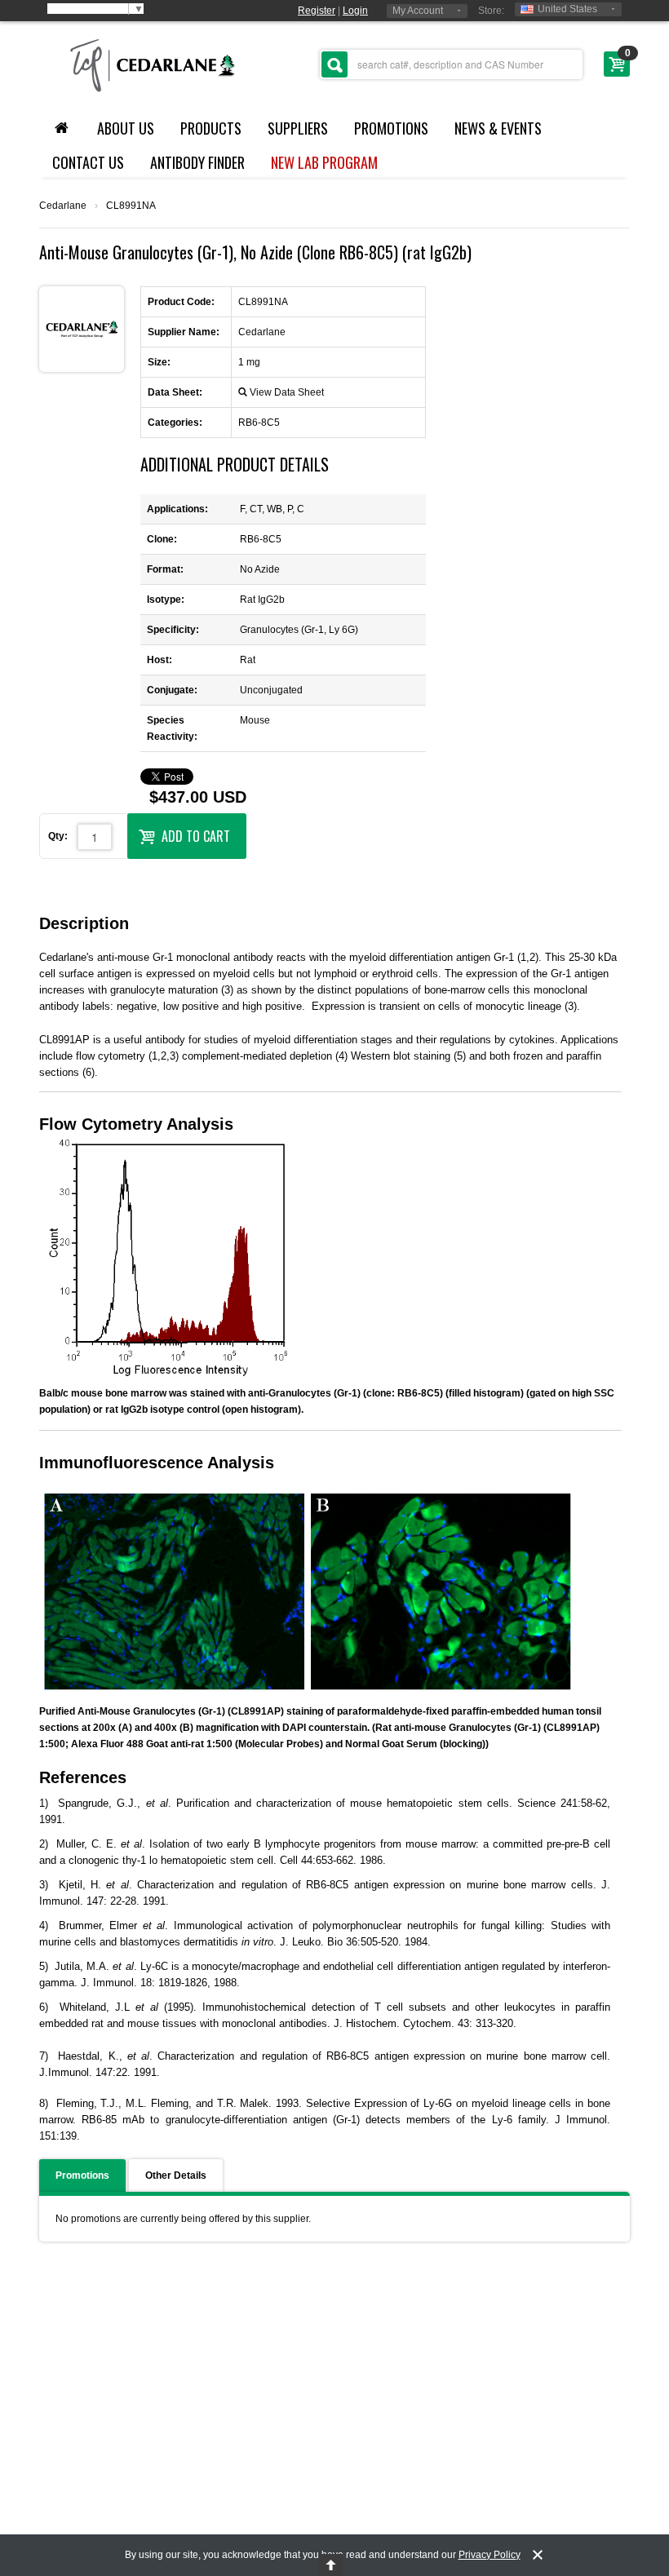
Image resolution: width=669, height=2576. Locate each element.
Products (211, 128)
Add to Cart (196, 836)
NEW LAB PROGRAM (324, 162)
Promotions (391, 128)
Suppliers (298, 128)
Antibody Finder (197, 162)
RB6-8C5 (259, 423)
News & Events (498, 128)
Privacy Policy (490, 2555)
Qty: (58, 836)
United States (567, 9)
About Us (126, 128)
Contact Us (88, 162)
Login (355, 11)
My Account (418, 11)
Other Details (176, 2175)
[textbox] (451, 64)
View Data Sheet (287, 392)
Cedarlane (63, 206)
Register (317, 11)
